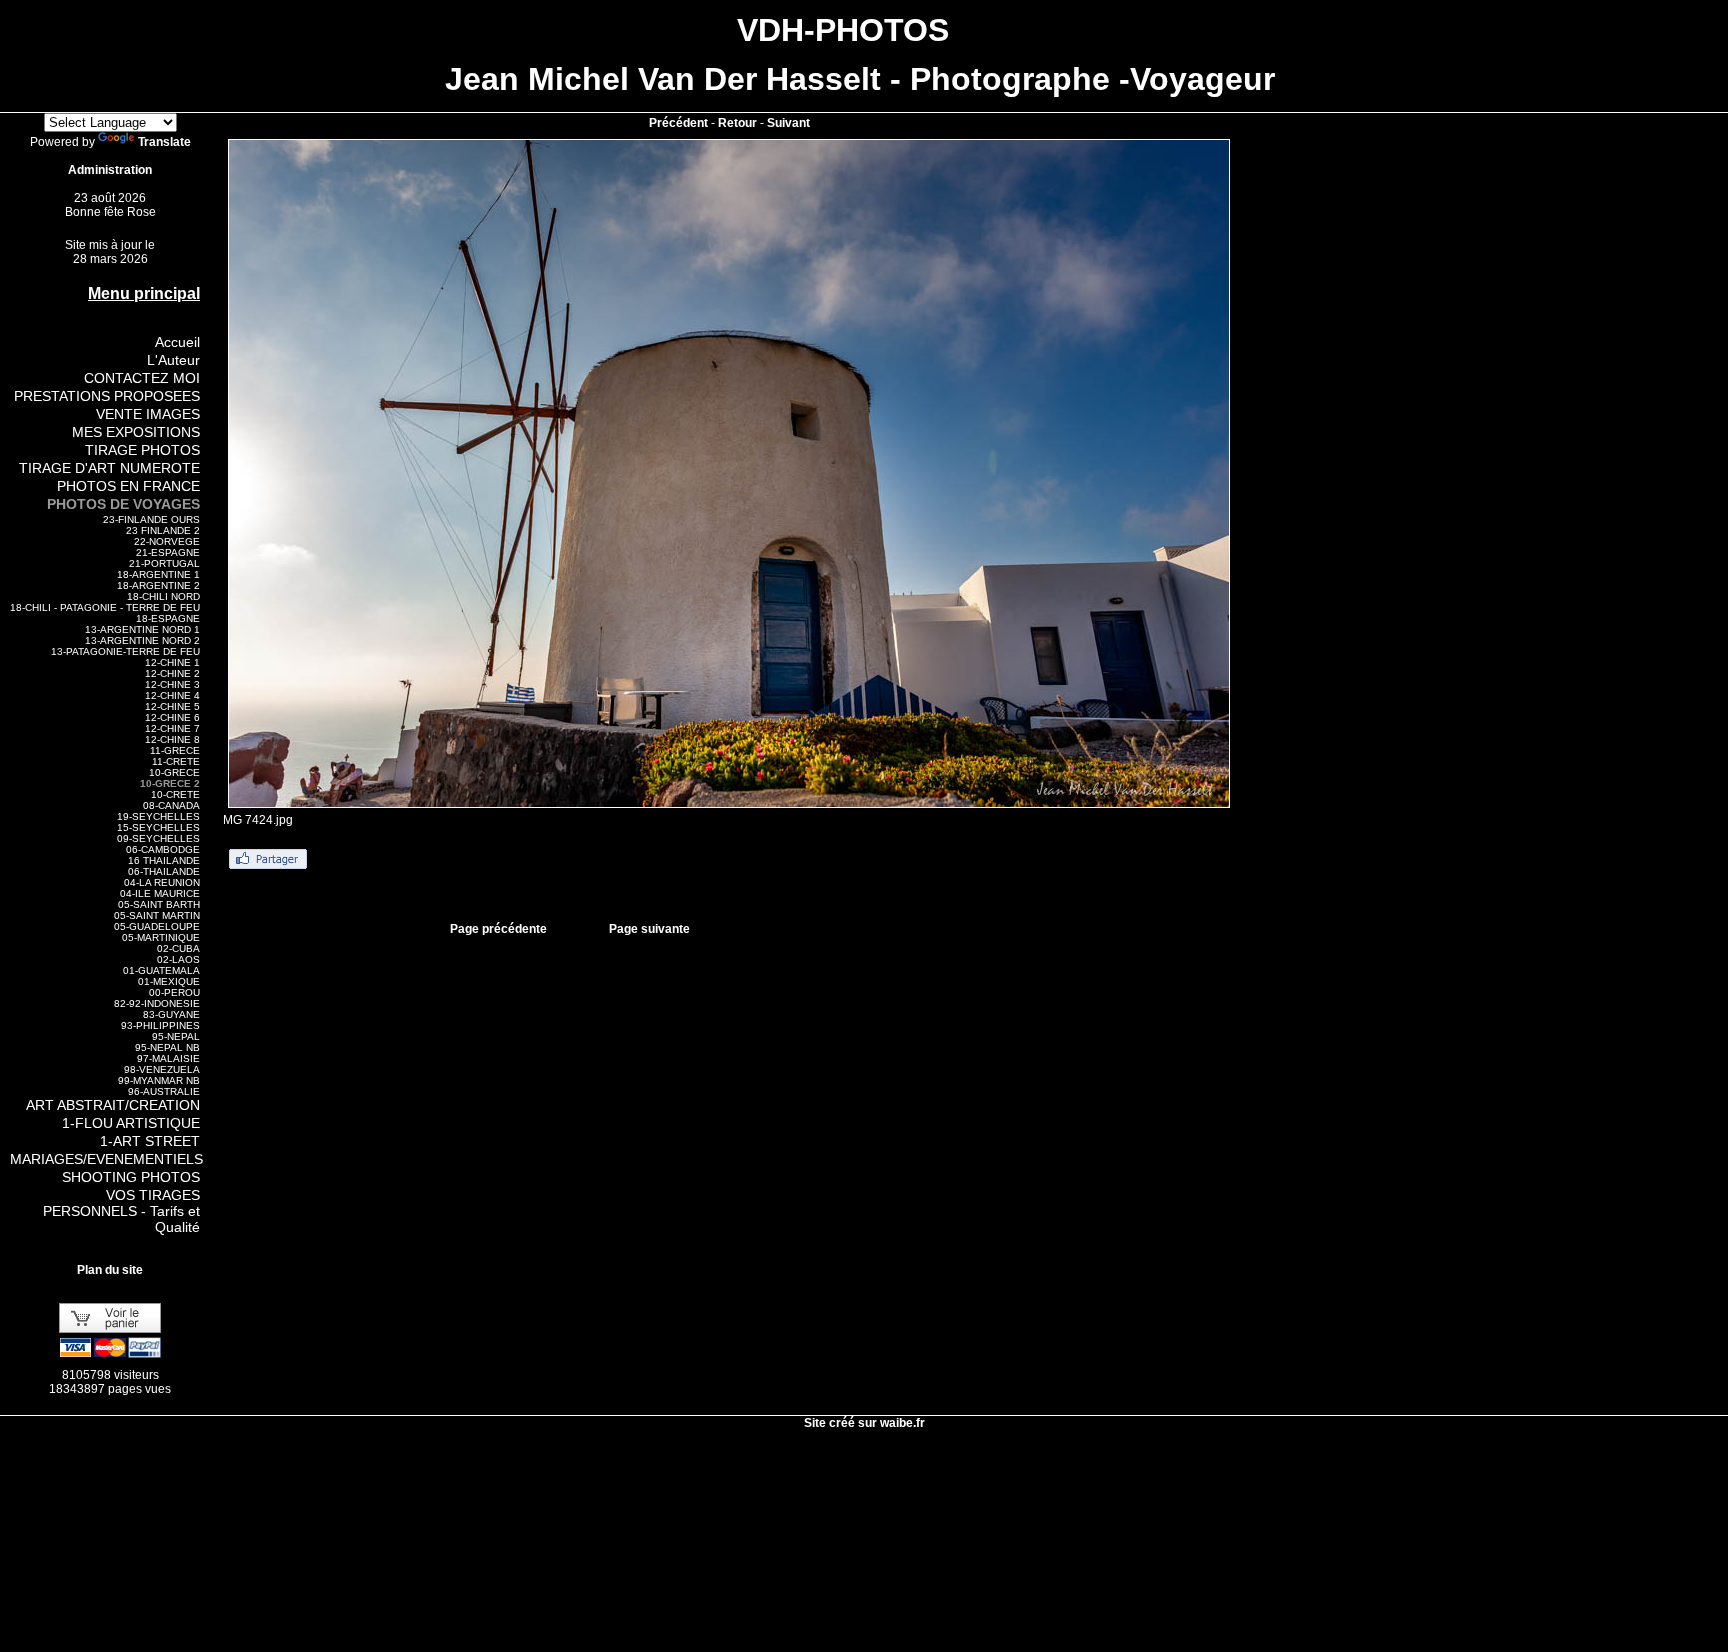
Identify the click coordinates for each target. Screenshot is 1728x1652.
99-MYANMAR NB (159, 1080)
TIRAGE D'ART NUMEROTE (109, 468)
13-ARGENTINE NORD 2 (142, 640)
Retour (737, 123)
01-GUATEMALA (161, 970)
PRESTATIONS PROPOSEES (107, 396)
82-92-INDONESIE (157, 1003)
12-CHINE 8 (172, 739)
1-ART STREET (150, 1141)
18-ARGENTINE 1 (158, 574)
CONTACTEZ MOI (142, 378)
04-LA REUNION (162, 882)
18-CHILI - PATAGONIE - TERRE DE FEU (105, 607)
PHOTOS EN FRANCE (128, 486)
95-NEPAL (176, 1036)
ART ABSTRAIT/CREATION (113, 1105)
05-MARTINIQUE (161, 937)
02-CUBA (178, 948)
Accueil (177, 342)
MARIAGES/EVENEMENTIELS (106, 1159)
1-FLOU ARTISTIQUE (131, 1123)
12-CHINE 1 (172, 662)
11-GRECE (175, 750)
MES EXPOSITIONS (136, 432)
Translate (164, 142)
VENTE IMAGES (148, 414)
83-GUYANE (171, 1014)
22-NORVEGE (167, 541)
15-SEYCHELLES (158, 827)
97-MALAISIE (168, 1058)
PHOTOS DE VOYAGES (123, 504)
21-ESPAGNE (168, 552)
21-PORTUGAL (164, 563)
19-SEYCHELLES (158, 816)
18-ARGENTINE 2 (158, 585)
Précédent (678, 123)
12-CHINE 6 (172, 717)
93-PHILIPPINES (160, 1025)
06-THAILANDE (164, 871)
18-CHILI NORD (163, 596)
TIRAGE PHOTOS (142, 450)
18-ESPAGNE (168, 618)
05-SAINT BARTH (159, 904)
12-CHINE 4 (172, 695)
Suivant (788, 123)
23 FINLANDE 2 (163, 530)
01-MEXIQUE (169, 981)
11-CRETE (176, 761)
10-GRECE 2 (170, 783)
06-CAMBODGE (163, 849)
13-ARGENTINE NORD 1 (142, 629)
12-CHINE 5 (172, 706)
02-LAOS (178, 959)
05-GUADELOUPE (157, 926)
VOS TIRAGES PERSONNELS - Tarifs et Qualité (121, 1211)
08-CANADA (171, 805)
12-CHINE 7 (172, 728)
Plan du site (110, 1270)
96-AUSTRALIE (164, 1091)
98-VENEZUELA (162, 1069)
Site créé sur (864, 1423)
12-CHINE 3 (172, 684)
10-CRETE (175, 794)
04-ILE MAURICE (160, 893)
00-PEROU (174, 992)
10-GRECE (174, 772)
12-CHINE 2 (172, 673)
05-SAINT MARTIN (157, 915)
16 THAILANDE (164, 860)
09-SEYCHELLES (158, 838)
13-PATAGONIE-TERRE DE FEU (125, 651)
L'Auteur (173, 360)
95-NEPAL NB (167, 1047)
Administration (110, 170)
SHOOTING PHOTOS (131, 1177)
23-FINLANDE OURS (151, 519)
